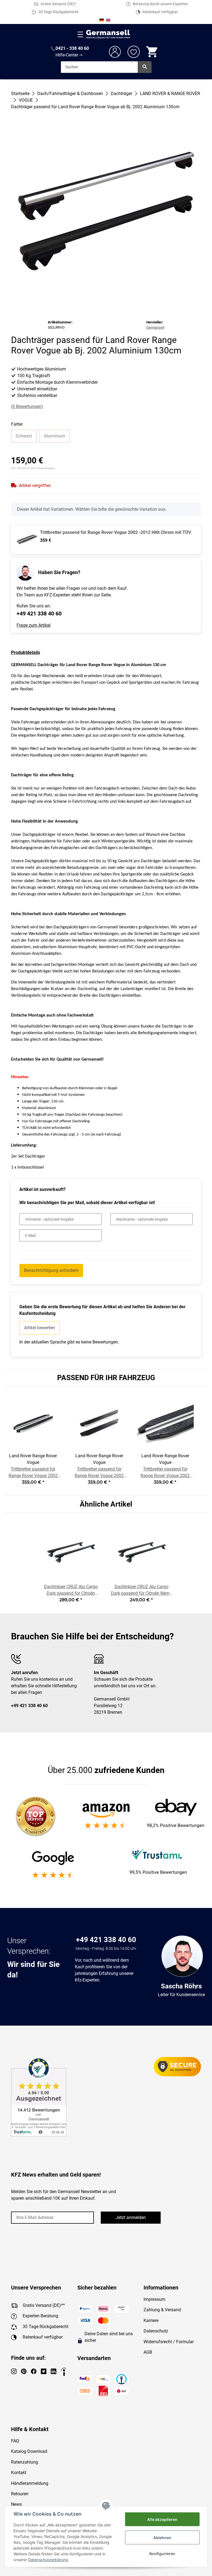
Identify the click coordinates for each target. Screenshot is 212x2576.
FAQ (15, 2441)
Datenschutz (156, 2331)
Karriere (151, 2320)
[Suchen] (145, 67)
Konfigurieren (162, 2554)
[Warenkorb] (152, 52)
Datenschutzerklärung (48, 2560)
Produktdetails (26, 652)
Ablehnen (162, 2538)
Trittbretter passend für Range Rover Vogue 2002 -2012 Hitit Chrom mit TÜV (116, 532)
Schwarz (24, 436)
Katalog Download (29, 2451)
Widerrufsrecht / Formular (169, 2342)
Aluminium (55, 436)
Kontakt (19, 2473)
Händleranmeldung (30, 2483)
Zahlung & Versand (162, 2310)
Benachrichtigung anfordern (51, 1270)
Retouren (20, 2494)
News (16, 2504)
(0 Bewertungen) (27, 406)
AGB (148, 2352)
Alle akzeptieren (162, 2519)
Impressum (154, 2299)
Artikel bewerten (39, 1328)
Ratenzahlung (25, 2462)
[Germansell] (108, 34)
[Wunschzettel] (134, 52)
